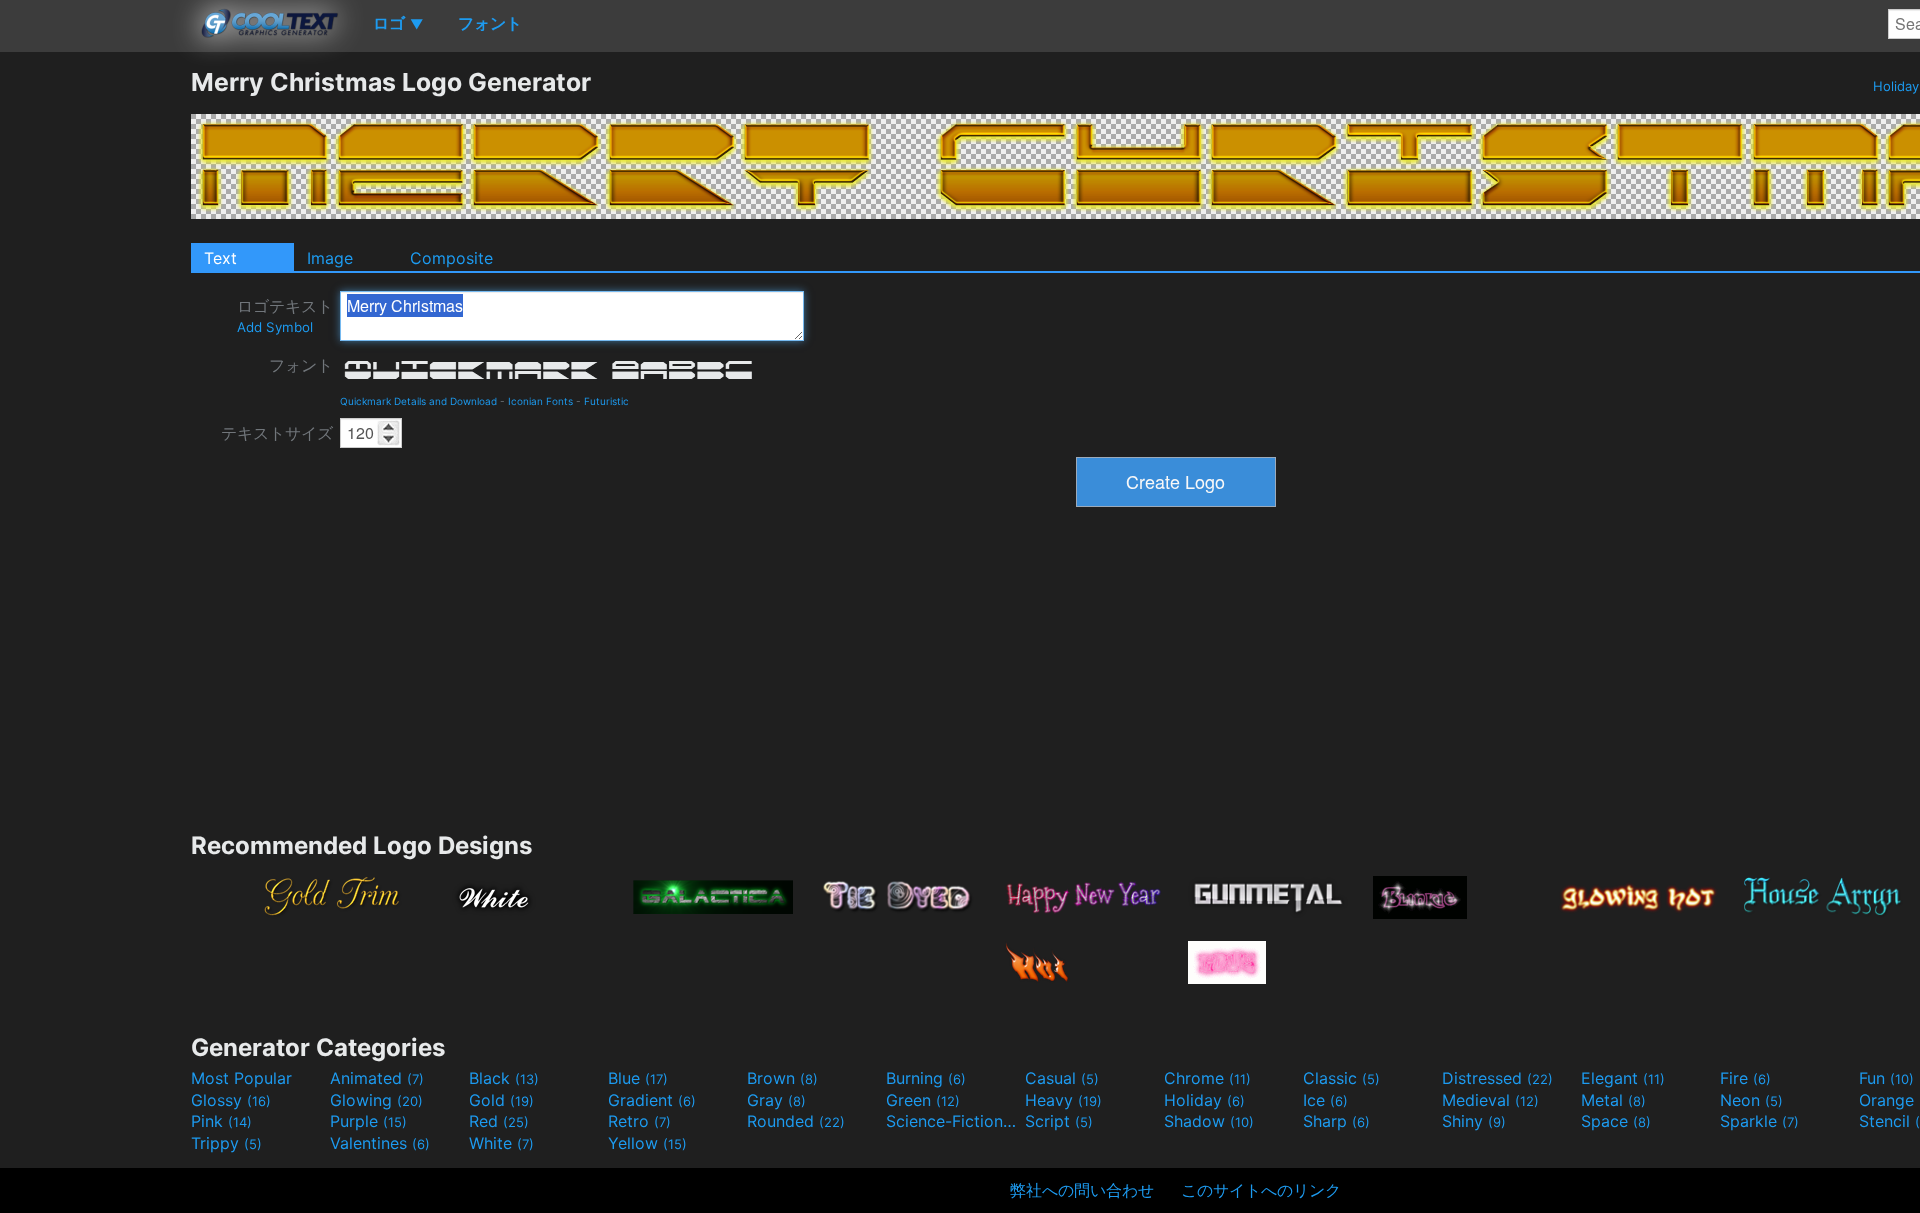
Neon (1751, 1100)
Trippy (226, 1143)
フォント (301, 365)
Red (499, 1121)
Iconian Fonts (540, 401)
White (501, 1143)
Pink (221, 1121)
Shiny (1474, 1121)
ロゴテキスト (285, 315)
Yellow (647, 1143)
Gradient (652, 1100)
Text (220, 258)
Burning (926, 1078)
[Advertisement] (95, 367)
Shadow (1209, 1121)
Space (1616, 1121)
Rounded (796, 1121)
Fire (1745, 1078)
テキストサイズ (277, 433)
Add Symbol (275, 327)
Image (330, 258)
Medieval (1490, 1100)
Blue (638, 1078)
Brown (782, 1078)
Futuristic (606, 401)
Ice (1325, 1100)
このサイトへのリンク (1261, 1190)
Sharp (1336, 1121)
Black (504, 1078)
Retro (639, 1121)
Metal (1613, 1100)
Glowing (376, 1100)
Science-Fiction (953, 1121)
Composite (451, 258)
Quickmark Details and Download (418, 401)
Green (923, 1100)
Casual (1062, 1078)
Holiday (1204, 1100)
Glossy (231, 1100)
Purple (368, 1121)
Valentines (380, 1143)
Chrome (1207, 1078)
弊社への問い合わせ (1082, 1190)
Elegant (1623, 1078)
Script (1059, 1121)
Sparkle (1759, 1121)
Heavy (1063, 1100)
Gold (501, 1100)
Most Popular (241, 1078)
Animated (377, 1078)
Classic (1341, 1078)
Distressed (1497, 1078)
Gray (776, 1100)
